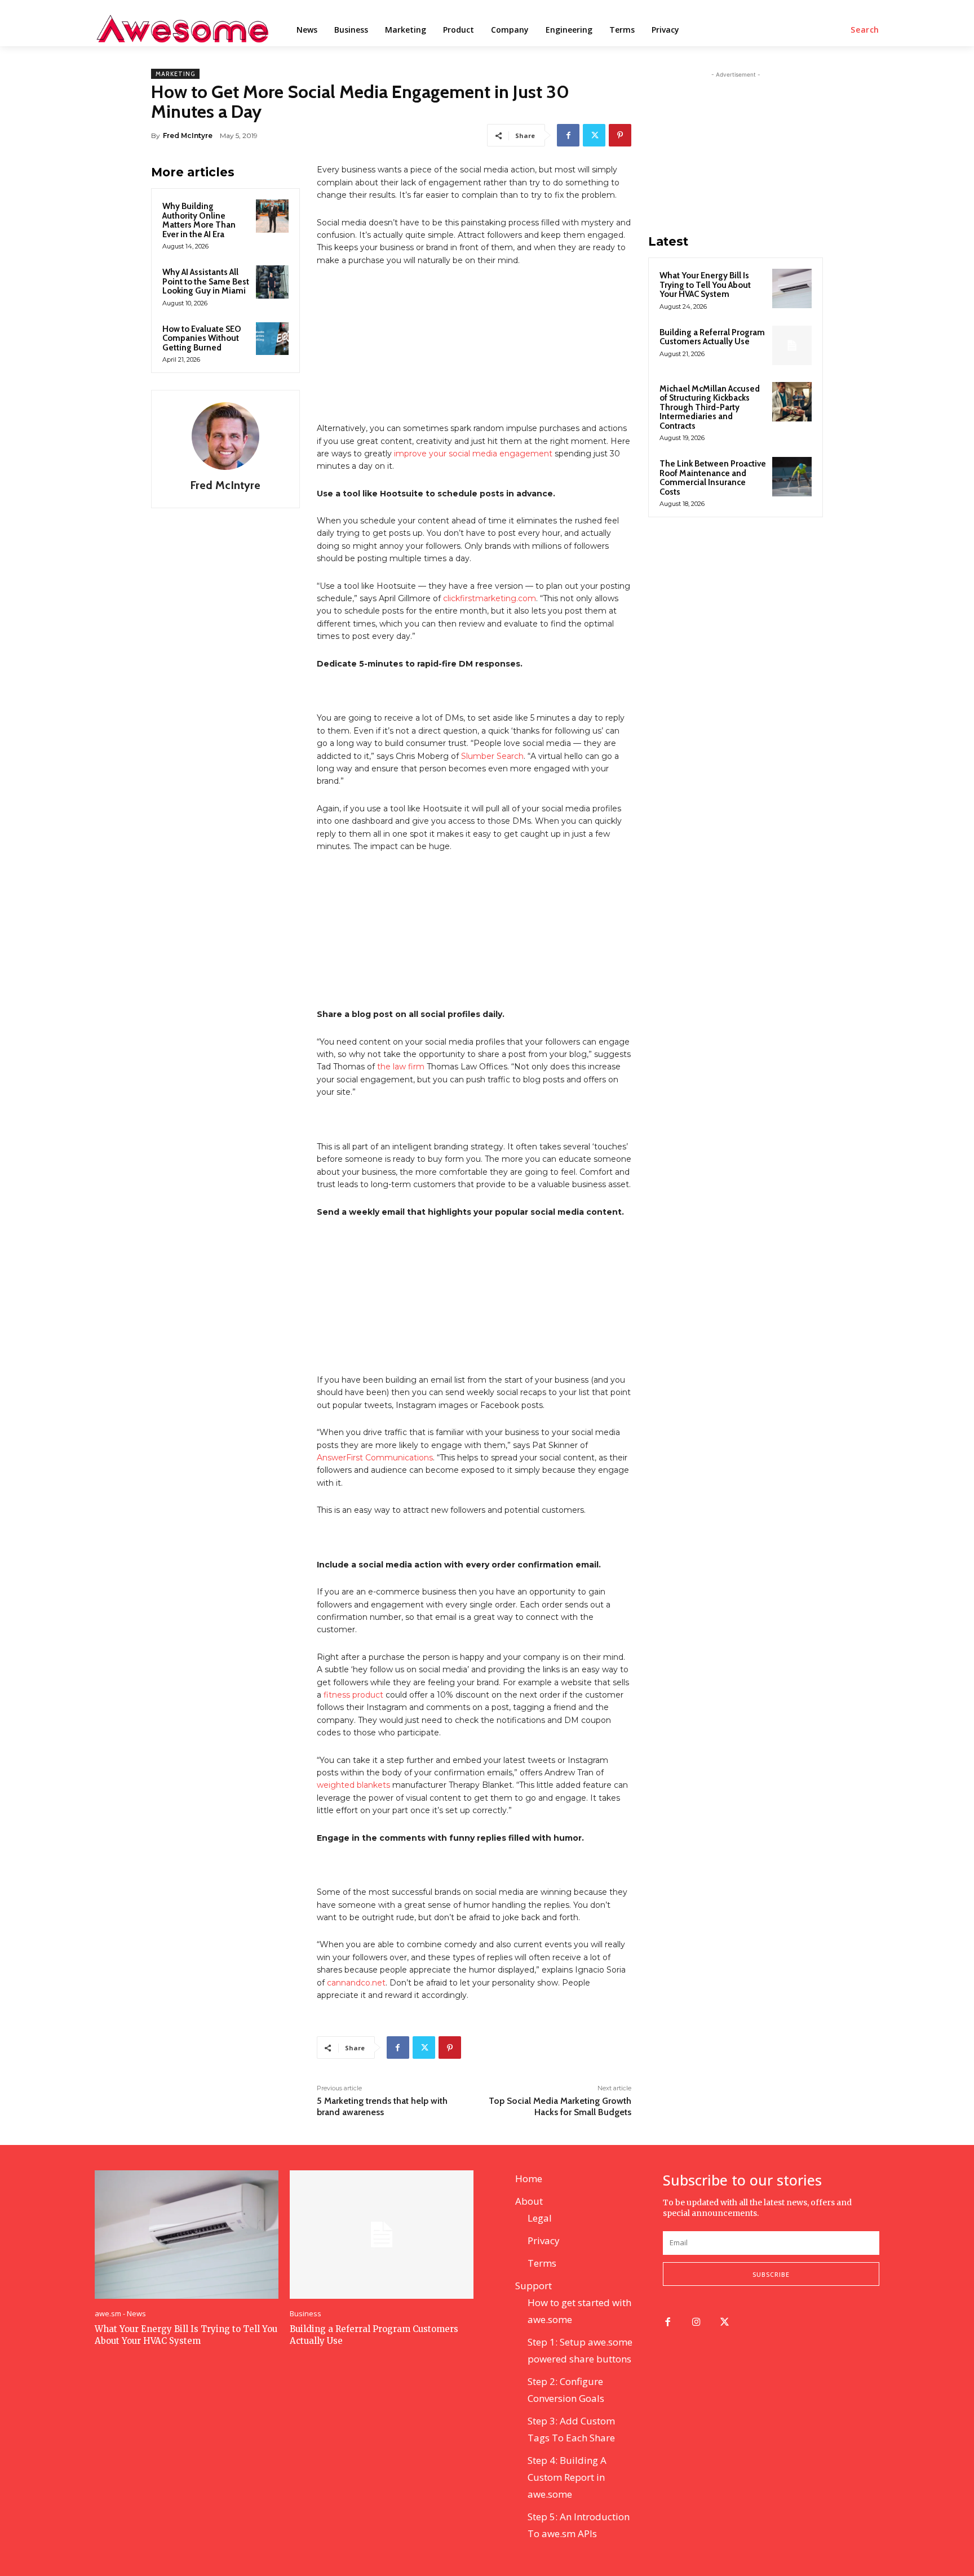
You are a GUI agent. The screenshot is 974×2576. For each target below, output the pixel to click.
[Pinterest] (620, 135)
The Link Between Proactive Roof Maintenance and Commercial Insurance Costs (713, 478)
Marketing (175, 74)
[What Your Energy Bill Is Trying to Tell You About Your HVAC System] (792, 288)
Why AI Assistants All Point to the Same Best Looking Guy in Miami (206, 281)
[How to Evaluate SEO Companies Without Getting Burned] (272, 339)
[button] (865, 30)
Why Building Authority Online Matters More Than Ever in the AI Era (199, 220)
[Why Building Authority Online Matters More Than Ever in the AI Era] (272, 216)
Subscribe (771, 2274)
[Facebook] (568, 135)
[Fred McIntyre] (225, 436)
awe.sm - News (120, 2314)
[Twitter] (594, 135)
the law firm (401, 1067)
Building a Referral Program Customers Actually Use (712, 337)
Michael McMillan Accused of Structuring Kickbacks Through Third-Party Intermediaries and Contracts (710, 407)
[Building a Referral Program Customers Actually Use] (792, 345)
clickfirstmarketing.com (490, 598)
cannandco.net (356, 1983)
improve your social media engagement (473, 454)
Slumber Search (492, 756)
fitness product (353, 1695)
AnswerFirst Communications (375, 1458)
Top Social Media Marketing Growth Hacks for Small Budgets (560, 2106)
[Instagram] (696, 2323)
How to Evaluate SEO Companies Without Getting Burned (202, 338)
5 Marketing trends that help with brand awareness (382, 2106)
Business (306, 2314)
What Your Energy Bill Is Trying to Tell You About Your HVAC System (705, 285)
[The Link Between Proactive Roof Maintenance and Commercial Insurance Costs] (792, 477)
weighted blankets (353, 1785)
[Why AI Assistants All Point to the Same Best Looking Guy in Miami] (272, 282)
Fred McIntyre (188, 136)
